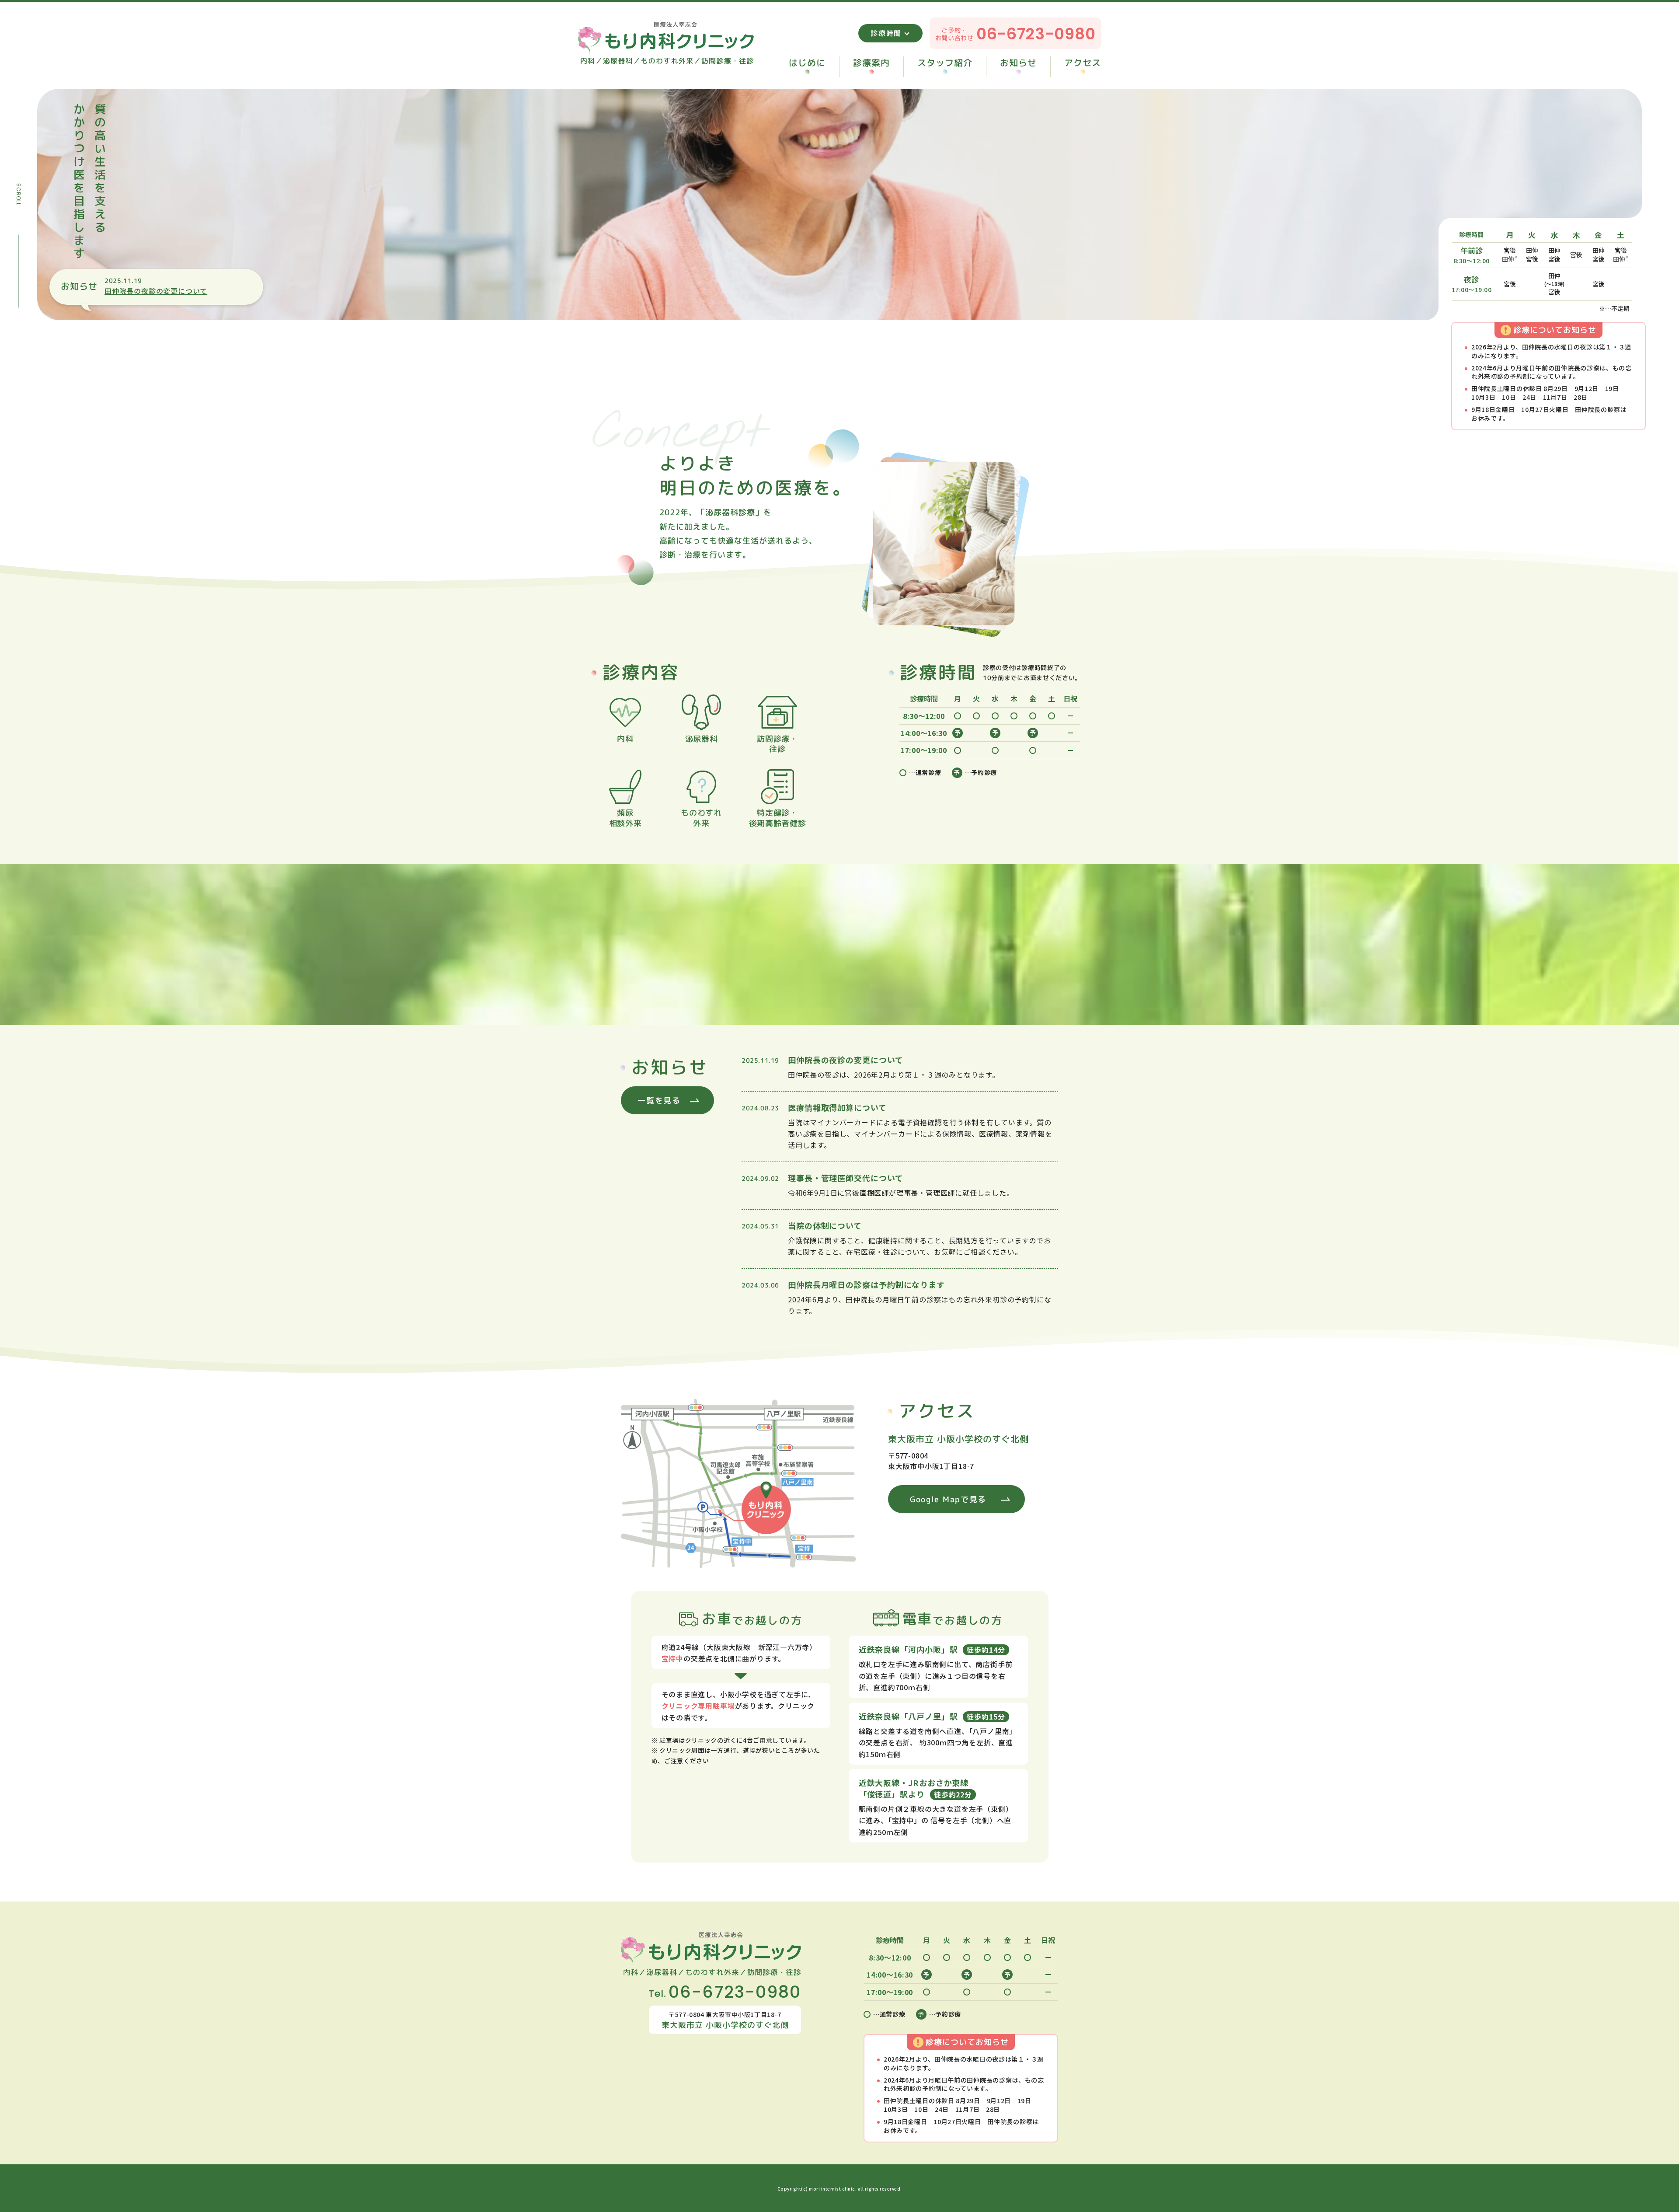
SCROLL (18, 195)
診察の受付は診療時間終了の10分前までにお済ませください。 (1032, 672)
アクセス (1083, 63)
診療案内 (871, 63)
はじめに (807, 63)
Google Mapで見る (948, 1499)
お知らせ (1018, 63)
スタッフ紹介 (945, 63)
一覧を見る (659, 1101)
